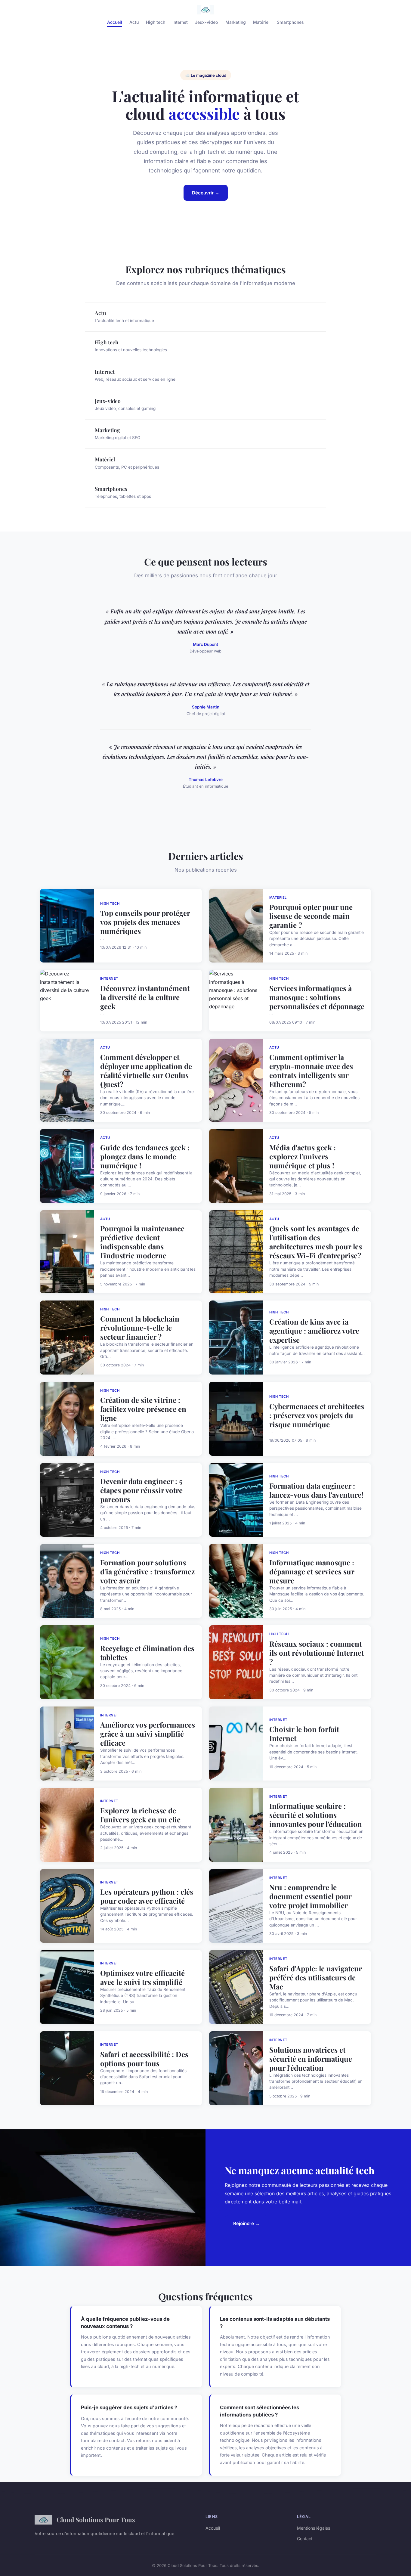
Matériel (261, 22)
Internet (180, 22)
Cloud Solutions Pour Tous (96, 2519)
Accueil (115, 22)
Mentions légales (314, 2528)
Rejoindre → (246, 2223)
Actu (134, 22)
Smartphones (290, 22)
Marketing (236, 22)
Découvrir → (206, 193)
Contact (305, 2539)
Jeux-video (207, 22)
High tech (156, 22)
